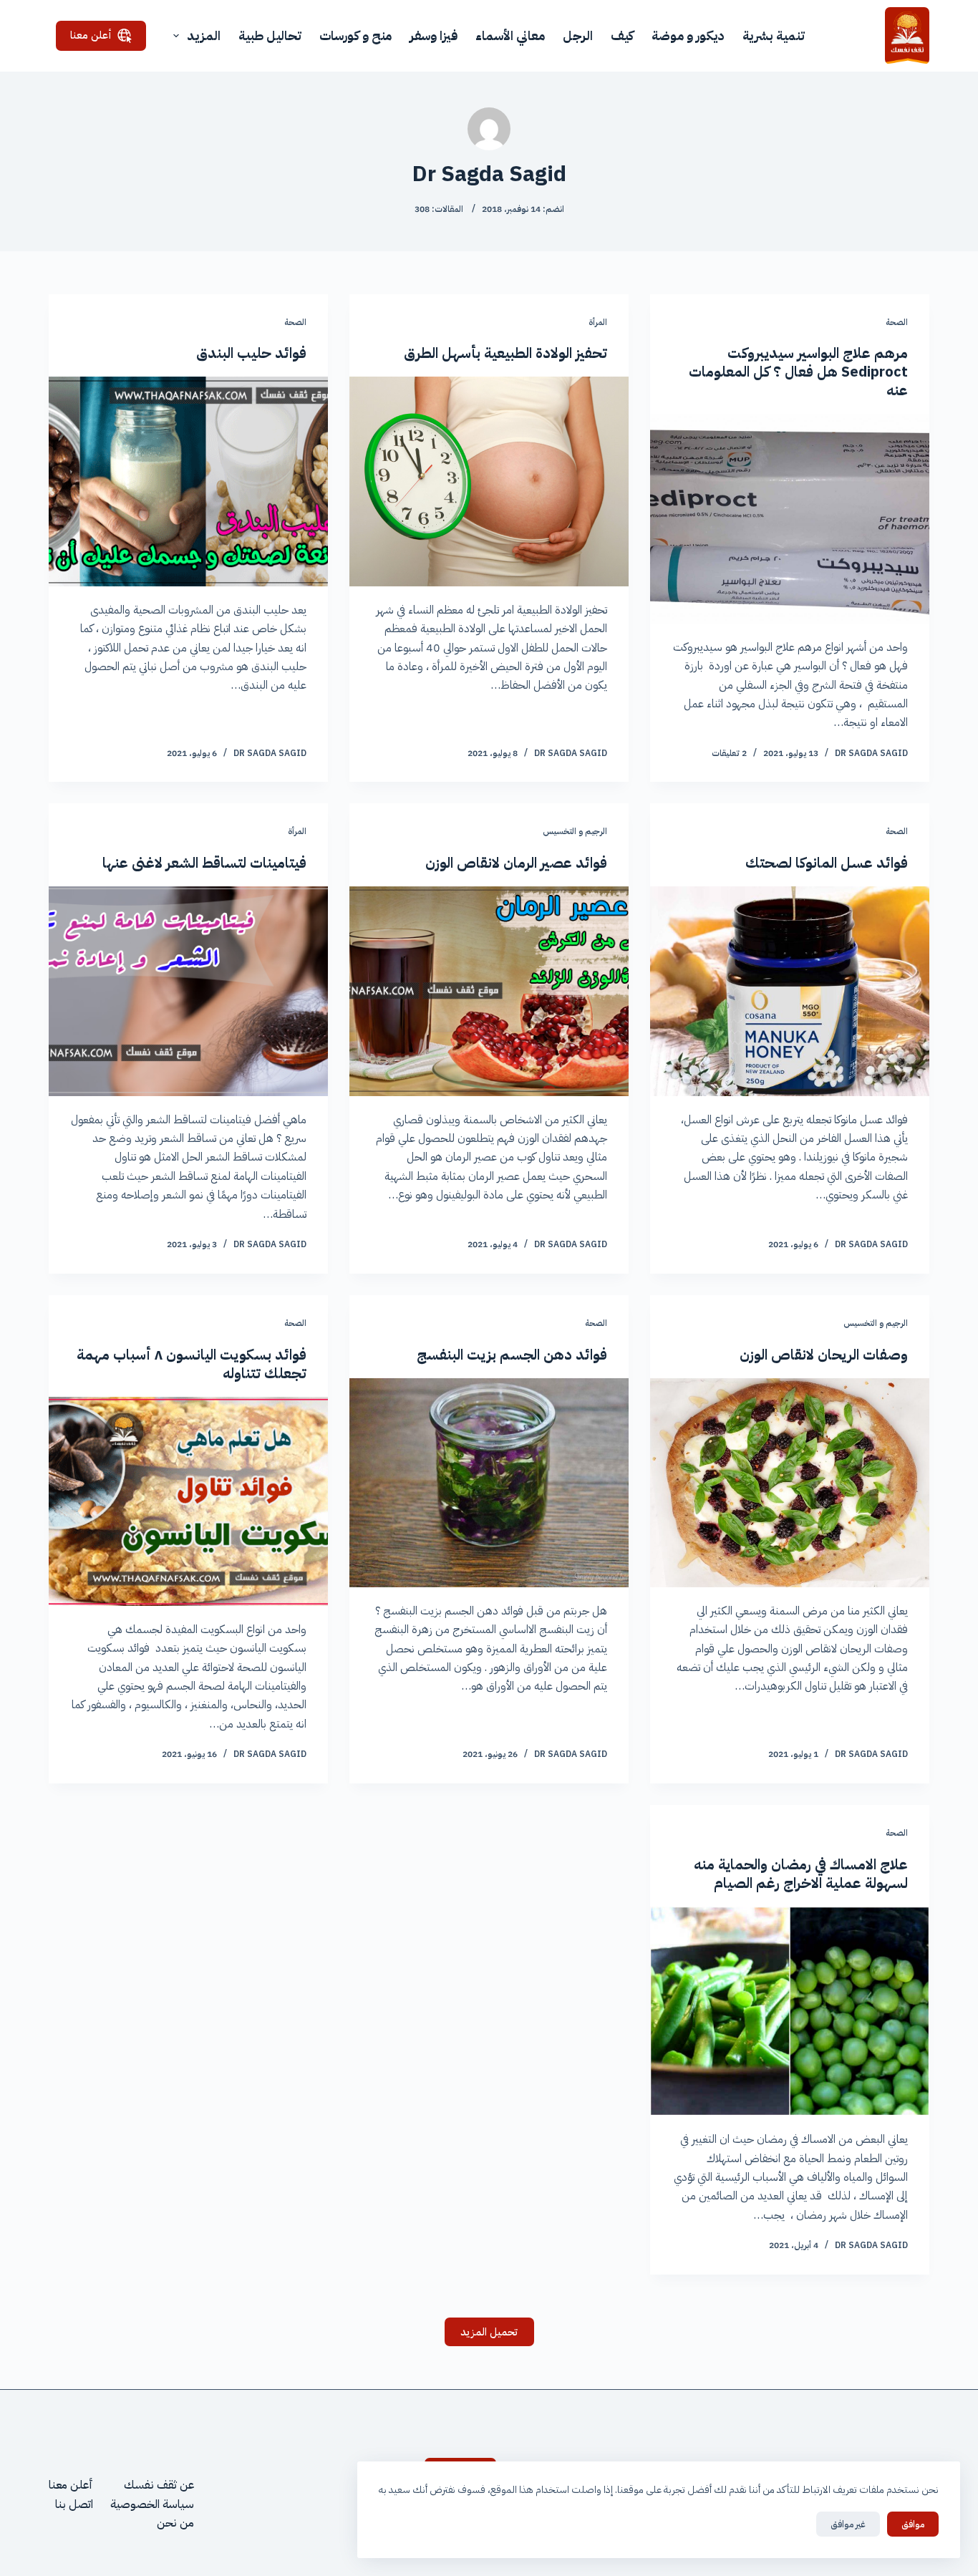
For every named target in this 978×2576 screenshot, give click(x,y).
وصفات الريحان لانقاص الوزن (824, 1355)
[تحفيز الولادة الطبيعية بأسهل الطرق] (489, 481)
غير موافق (848, 2524)
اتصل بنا (74, 2504)
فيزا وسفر (434, 35)
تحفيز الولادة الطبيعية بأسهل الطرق (505, 353)
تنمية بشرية (774, 35)
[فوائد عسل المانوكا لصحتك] (790, 991)
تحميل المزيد (489, 2332)
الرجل (578, 35)
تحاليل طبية (270, 35)
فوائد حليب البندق (251, 353)
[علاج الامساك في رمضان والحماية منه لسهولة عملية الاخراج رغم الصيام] (790, 2011)
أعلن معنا (91, 35)
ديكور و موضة (688, 35)
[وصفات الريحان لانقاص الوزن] (790, 1483)
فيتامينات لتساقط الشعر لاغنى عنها (204, 863)
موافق (913, 2524)
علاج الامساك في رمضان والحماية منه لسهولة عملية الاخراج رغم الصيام (801, 1874)
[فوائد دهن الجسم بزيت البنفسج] (489, 1483)
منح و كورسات (355, 35)
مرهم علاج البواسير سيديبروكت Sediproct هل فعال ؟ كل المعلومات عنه (798, 372)
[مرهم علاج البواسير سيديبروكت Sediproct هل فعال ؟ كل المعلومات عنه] (790, 518)
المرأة (598, 322)
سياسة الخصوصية (152, 2504)
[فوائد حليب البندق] (188, 481)
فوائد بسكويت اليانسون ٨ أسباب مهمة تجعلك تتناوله (192, 1364)
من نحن (175, 2523)
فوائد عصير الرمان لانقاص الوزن (516, 863)
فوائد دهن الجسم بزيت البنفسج (512, 1355)
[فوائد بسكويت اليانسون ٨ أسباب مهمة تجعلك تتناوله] (188, 1501)
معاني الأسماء (510, 35)
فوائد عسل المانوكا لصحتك (827, 863)
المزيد (204, 35)
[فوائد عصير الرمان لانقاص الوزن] (489, 991)
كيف (622, 35)
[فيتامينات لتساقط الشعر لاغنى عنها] (188, 991)
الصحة (897, 322)
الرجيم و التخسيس (575, 831)
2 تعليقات (729, 753)
